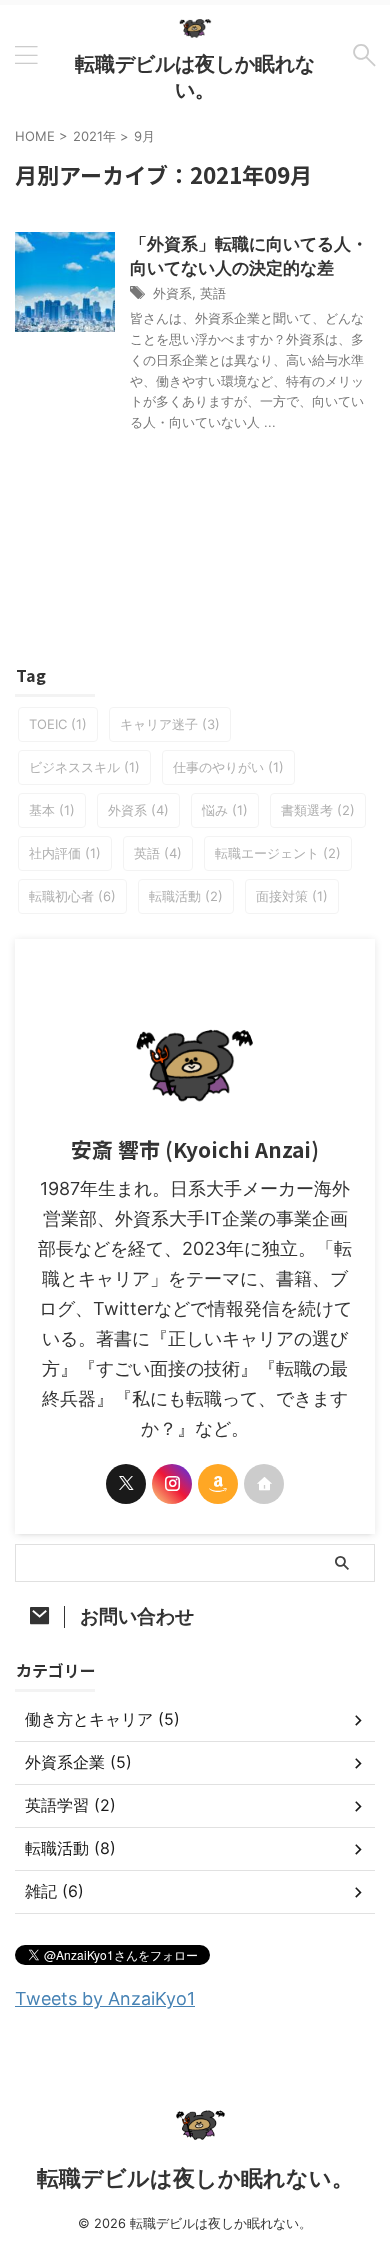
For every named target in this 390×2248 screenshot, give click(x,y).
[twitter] (126, 1484)
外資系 (172, 293)
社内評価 (65, 853)
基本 (52, 810)
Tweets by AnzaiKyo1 (105, 1998)
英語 (213, 293)
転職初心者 (72, 896)
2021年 (94, 136)
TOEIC (58, 724)
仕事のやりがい (228, 767)
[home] (264, 1484)
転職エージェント (278, 853)
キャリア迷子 (170, 724)
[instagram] (172, 1484)
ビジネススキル (84, 767)
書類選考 (318, 810)
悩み (225, 810)
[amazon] (218, 1484)
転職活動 (186, 896)
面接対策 (292, 896)
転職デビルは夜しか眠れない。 (195, 2178)
